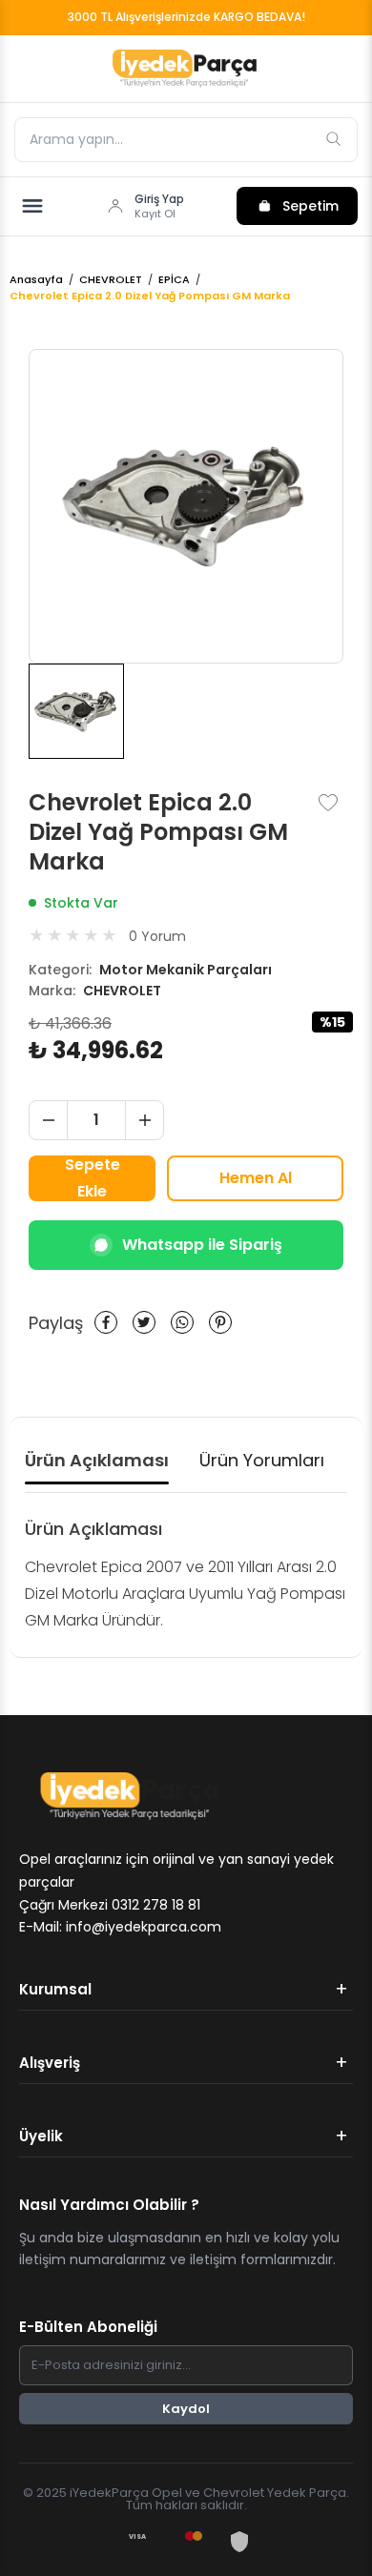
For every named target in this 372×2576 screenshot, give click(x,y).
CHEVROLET (111, 280)
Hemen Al (256, 1178)
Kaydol (186, 2409)
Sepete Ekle (93, 1178)
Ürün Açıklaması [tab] (97, 1460)
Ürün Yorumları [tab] (262, 1460)
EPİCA (174, 280)
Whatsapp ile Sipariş (202, 1245)
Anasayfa (36, 280)
